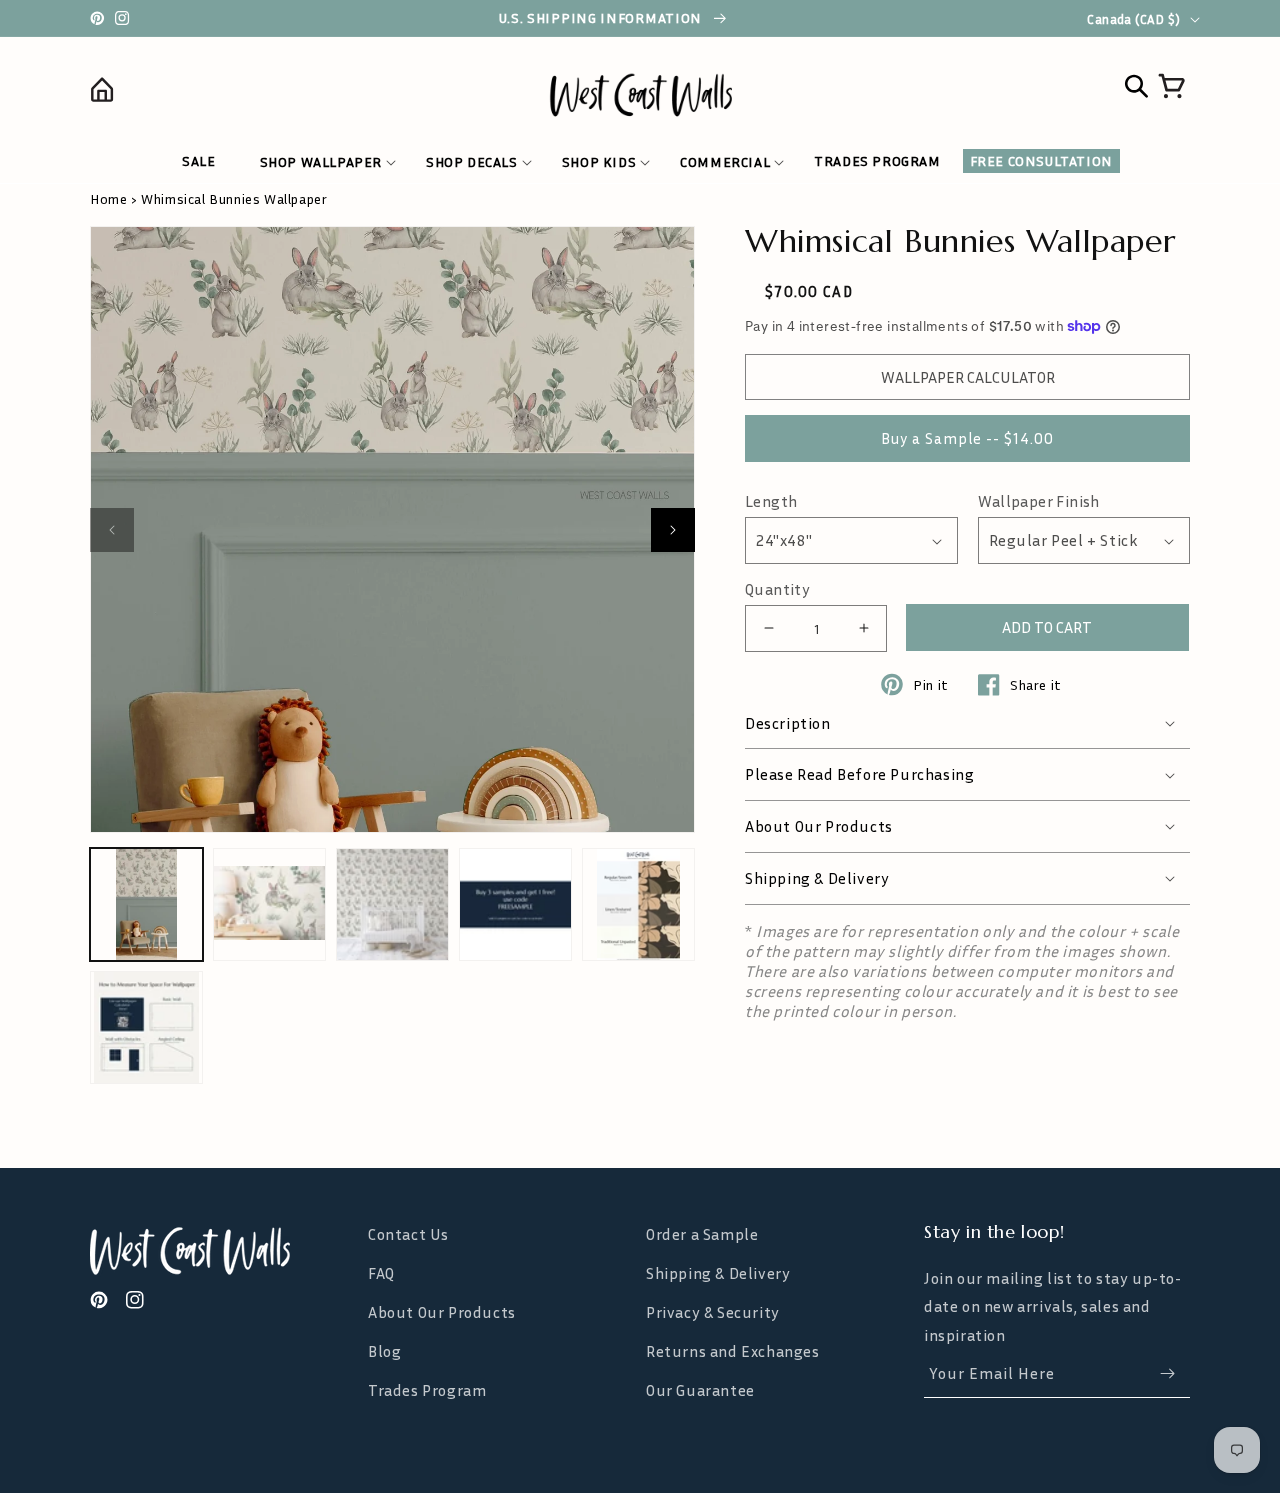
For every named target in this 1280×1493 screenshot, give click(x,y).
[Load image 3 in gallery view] (392, 904)
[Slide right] (673, 530)
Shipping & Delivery (718, 1273)
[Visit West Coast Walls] (223, 1251)
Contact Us (408, 1234)
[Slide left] (112, 530)
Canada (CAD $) (1133, 19)
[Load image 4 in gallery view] (515, 904)
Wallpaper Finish (1039, 501)
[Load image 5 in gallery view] (638, 904)
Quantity (777, 589)
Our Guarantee (700, 1390)
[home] (227, 94)
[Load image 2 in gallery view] (269, 904)
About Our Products (442, 1312)
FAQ (381, 1273)
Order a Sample (702, 1234)
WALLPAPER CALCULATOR (968, 377)
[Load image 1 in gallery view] (146, 904)
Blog (384, 1351)
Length (771, 501)
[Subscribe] (1167, 1373)
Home (108, 198)
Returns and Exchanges (733, 1351)
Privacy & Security (713, 1312)
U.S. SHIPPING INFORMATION (602, 18)
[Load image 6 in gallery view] (146, 1027)
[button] (321, 162)
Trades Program (427, 1390)
